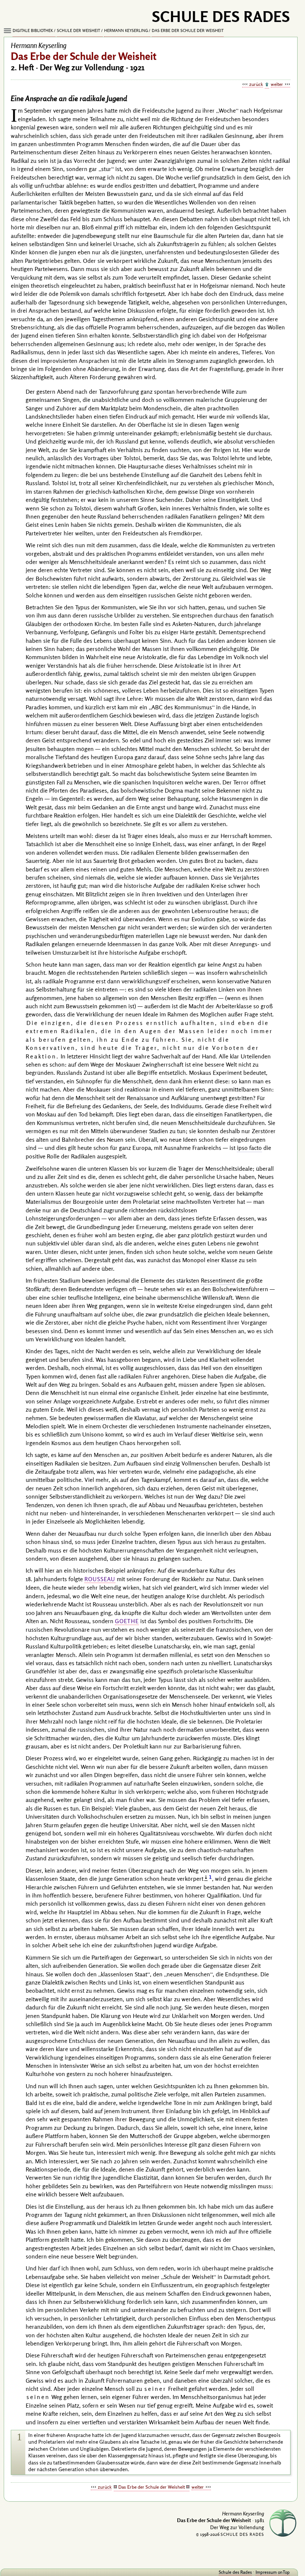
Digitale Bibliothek (33, 30)
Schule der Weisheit (78, 30)
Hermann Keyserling (126, 30)
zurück (256, 84)
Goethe (127, 1621)
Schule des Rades (235, 2572)
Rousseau (100, 1579)
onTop (284, 2572)
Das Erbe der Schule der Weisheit (188, 30)
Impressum (266, 2572)
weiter (277, 84)
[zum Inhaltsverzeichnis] (267, 85)
